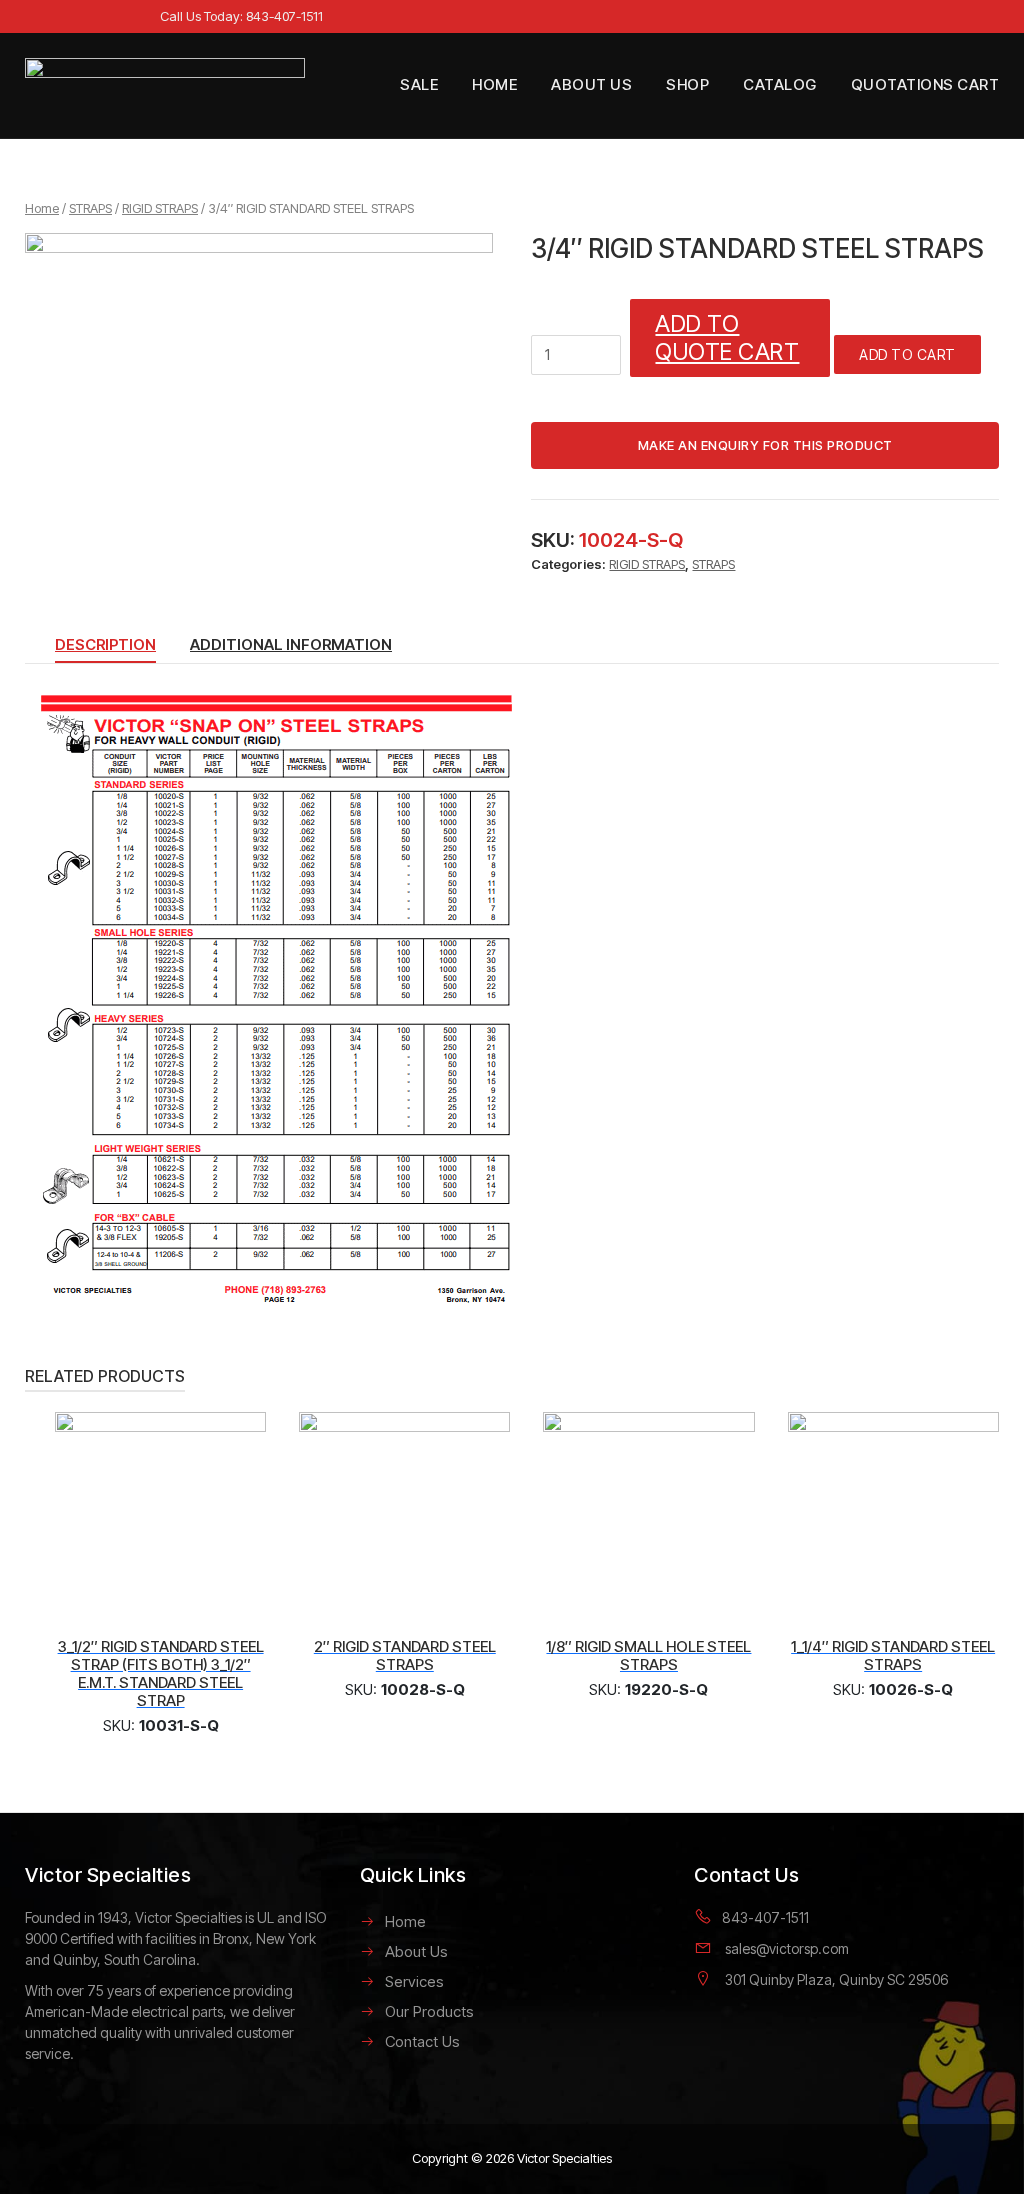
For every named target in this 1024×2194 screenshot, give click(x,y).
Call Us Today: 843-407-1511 (241, 16)
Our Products (429, 2011)
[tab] (105, 649)
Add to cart (907, 354)
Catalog (780, 84)
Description (105, 644)
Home (494, 84)
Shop (687, 84)
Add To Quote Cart (727, 338)
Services (414, 1981)
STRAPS (90, 208)
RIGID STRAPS (160, 208)
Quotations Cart (925, 84)
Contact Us (422, 2041)
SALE (419, 84)
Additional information (291, 644)
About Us (591, 84)
